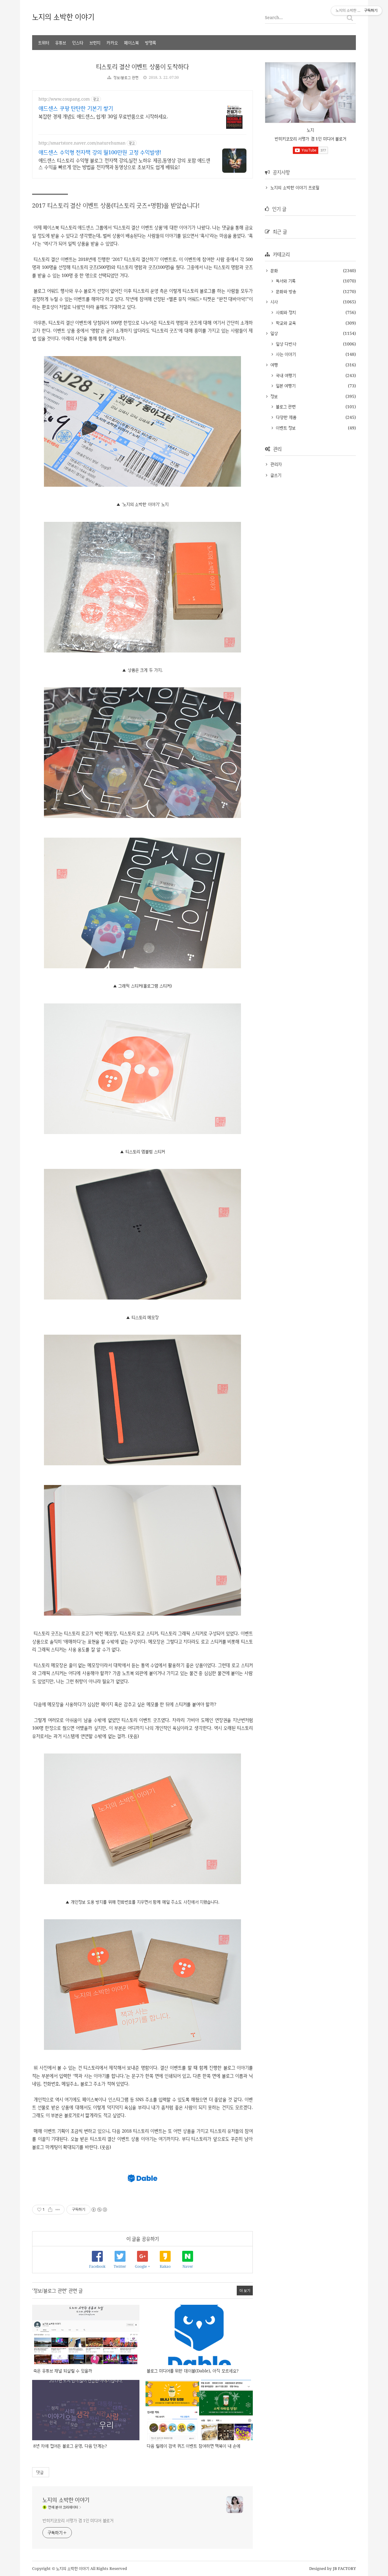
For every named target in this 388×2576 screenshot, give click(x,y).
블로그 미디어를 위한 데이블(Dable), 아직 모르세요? (193, 2371)
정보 (273, 396)
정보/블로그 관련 (126, 77)
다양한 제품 (285, 417)
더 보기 (245, 2290)
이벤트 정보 (285, 428)
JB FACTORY (345, 2568)
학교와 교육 (285, 323)
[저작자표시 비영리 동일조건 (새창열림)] (99, 2210)
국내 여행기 (285, 375)
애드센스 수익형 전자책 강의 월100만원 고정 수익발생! (100, 152)
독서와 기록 (285, 281)
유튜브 (61, 43)
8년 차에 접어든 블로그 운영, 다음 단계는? (70, 2446)
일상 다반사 (285, 344)
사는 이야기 (285, 354)
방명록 (151, 43)
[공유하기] (50, 2210)
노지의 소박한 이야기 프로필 (295, 187)
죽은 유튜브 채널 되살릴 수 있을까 (63, 2371)
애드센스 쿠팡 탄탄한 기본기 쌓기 (76, 108)
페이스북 (131, 43)
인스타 (78, 43)
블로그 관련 (285, 407)
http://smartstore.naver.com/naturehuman (82, 143)
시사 (273, 302)
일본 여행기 (285, 386)
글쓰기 (276, 475)
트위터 (44, 43)
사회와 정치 (285, 312)
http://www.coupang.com (64, 99)
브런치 (95, 43)
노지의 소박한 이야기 (63, 17)
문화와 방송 (285, 291)
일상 (273, 333)
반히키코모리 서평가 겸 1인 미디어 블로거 (78, 2520)
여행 (273, 365)
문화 (273, 270)
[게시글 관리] (58, 2210)
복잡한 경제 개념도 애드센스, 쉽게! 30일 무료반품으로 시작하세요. (103, 116)
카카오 (112, 43)
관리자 (276, 464)
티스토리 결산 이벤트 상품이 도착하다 (142, 67)
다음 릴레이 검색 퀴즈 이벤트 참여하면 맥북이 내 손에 (194, 2446)
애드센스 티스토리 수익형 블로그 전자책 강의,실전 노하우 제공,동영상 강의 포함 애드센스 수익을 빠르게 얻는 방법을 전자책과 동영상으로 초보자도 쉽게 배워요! (124, 164)
